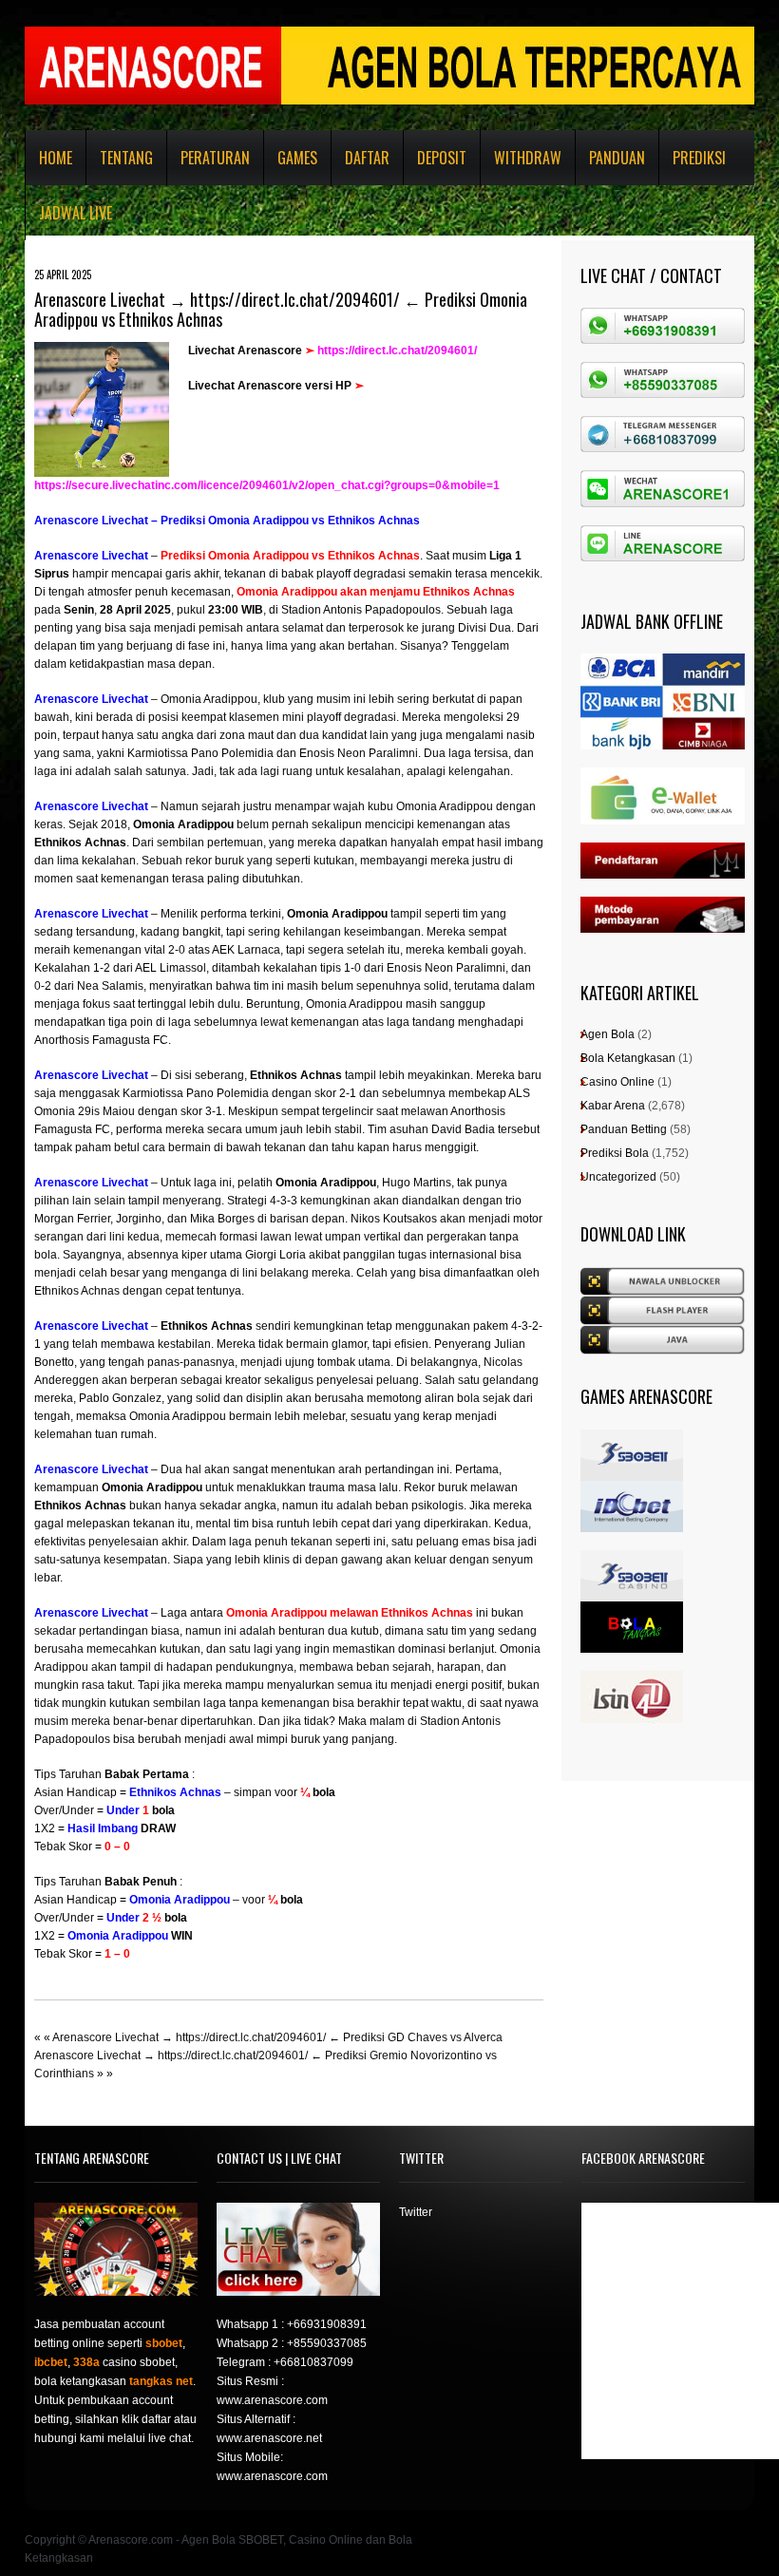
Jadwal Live (76, 213)
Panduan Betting (624, 1129)
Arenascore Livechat (91, 556)
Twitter (416, 2212)
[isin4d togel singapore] (632, 1679)
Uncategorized (618, 1177)
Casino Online (617, 1082)
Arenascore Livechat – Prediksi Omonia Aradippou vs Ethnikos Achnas (227, 521)
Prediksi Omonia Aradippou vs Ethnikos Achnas (290, 556)
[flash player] (663, 1304)
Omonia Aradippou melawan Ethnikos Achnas (350, 1613)
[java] (663, 1334)
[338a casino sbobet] (632, 1559)
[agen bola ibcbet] (632, 1489)
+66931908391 (327, 2324)
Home (56, 158)
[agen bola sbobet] (632, 1438)
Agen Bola (608, 1034)
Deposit (442, 158)
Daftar (367, 158)
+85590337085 (327, 2343)
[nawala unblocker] (663, 1276)
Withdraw (528, 158)
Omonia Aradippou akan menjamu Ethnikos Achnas (376, 592)
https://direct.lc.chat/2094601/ (397, 350)
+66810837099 (313, 2362)
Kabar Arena (613, 1106)
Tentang (126, 158)
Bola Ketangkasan (628, 1058)
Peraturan (215, 158)
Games (297, 158)
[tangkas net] (632, 1610)
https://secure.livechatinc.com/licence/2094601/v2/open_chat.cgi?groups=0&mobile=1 (267, 485)
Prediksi (699, 158)
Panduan (617, 158)
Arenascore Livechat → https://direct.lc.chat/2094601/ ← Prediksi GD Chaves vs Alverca (277, 2037)
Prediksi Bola (615, 1153)
